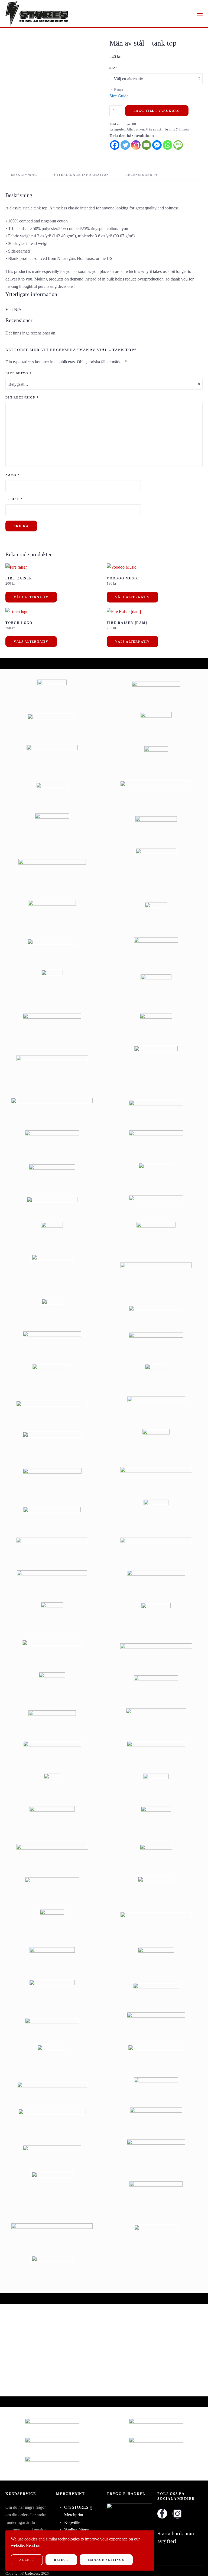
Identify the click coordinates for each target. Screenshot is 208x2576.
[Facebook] (115, 145)
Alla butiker (135, 129)
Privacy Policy (55, 2545)
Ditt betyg (19, 373)
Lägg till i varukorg (157, 111)
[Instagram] (136, 145)
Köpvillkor (74, 2522)
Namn (13, 475)
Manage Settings (106, 2560)
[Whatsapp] (168, 145)
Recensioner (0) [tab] (142, 175)
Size (114, 68)
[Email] (146, 145)
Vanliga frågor (76, 2530)
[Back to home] (37, 14)
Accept (27, 2560)
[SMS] (178, 145)
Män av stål (154, 129)
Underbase (33, 2573)
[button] (200, 14)
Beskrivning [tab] (24, 175)
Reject (61, 2560)
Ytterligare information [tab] (81, 175)
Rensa (118, 89)
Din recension (22, 397)
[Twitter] (125, 145)
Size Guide (119, 96)
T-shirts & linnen (176, 129)
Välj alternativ (31, 597)
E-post (14, 499)
